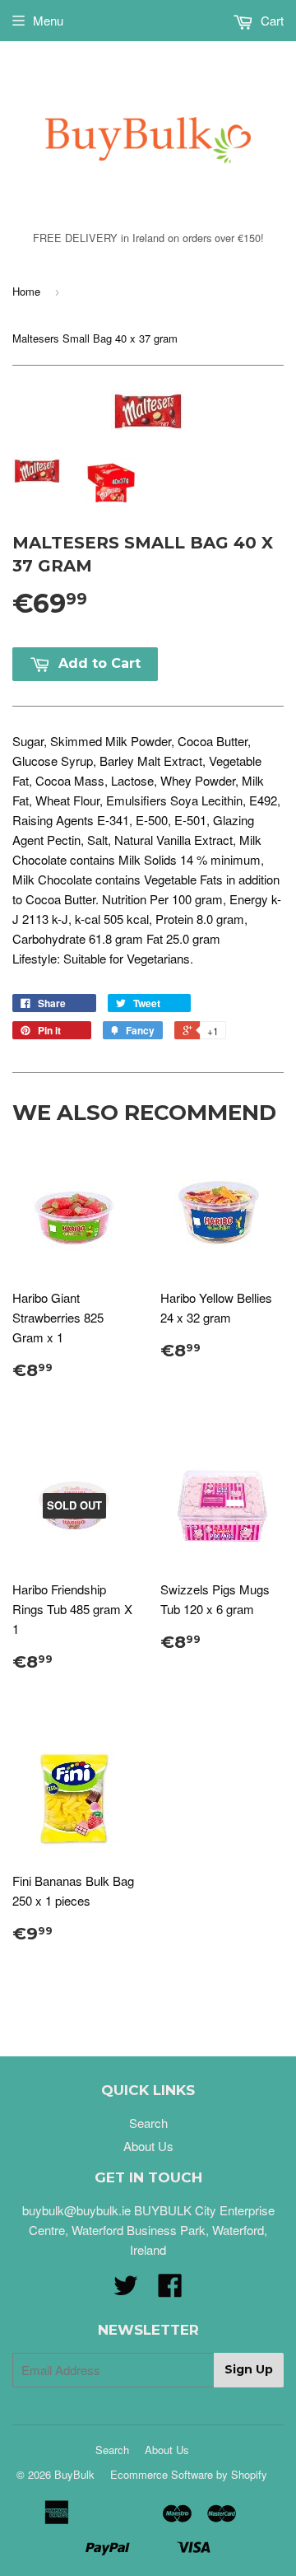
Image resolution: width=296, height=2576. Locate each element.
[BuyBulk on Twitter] (126, 2290)
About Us (148, 2146)
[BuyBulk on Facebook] (170, 2290)
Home (26, 291)
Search (148, 2123)
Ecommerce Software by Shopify (189, 2474)
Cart (271, 20)
